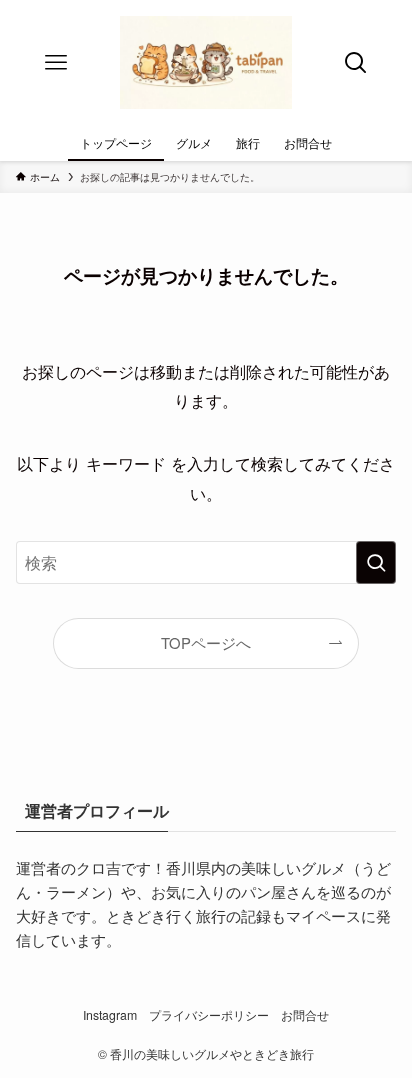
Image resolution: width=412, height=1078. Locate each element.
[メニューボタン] (56, 62)
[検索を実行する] (376, 562)
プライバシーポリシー (209, 1015)
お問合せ (305, 1015)
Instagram (110, 1015)
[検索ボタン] (356, 62)
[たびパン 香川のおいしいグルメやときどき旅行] (206, 62)
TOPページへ (206, 642)
